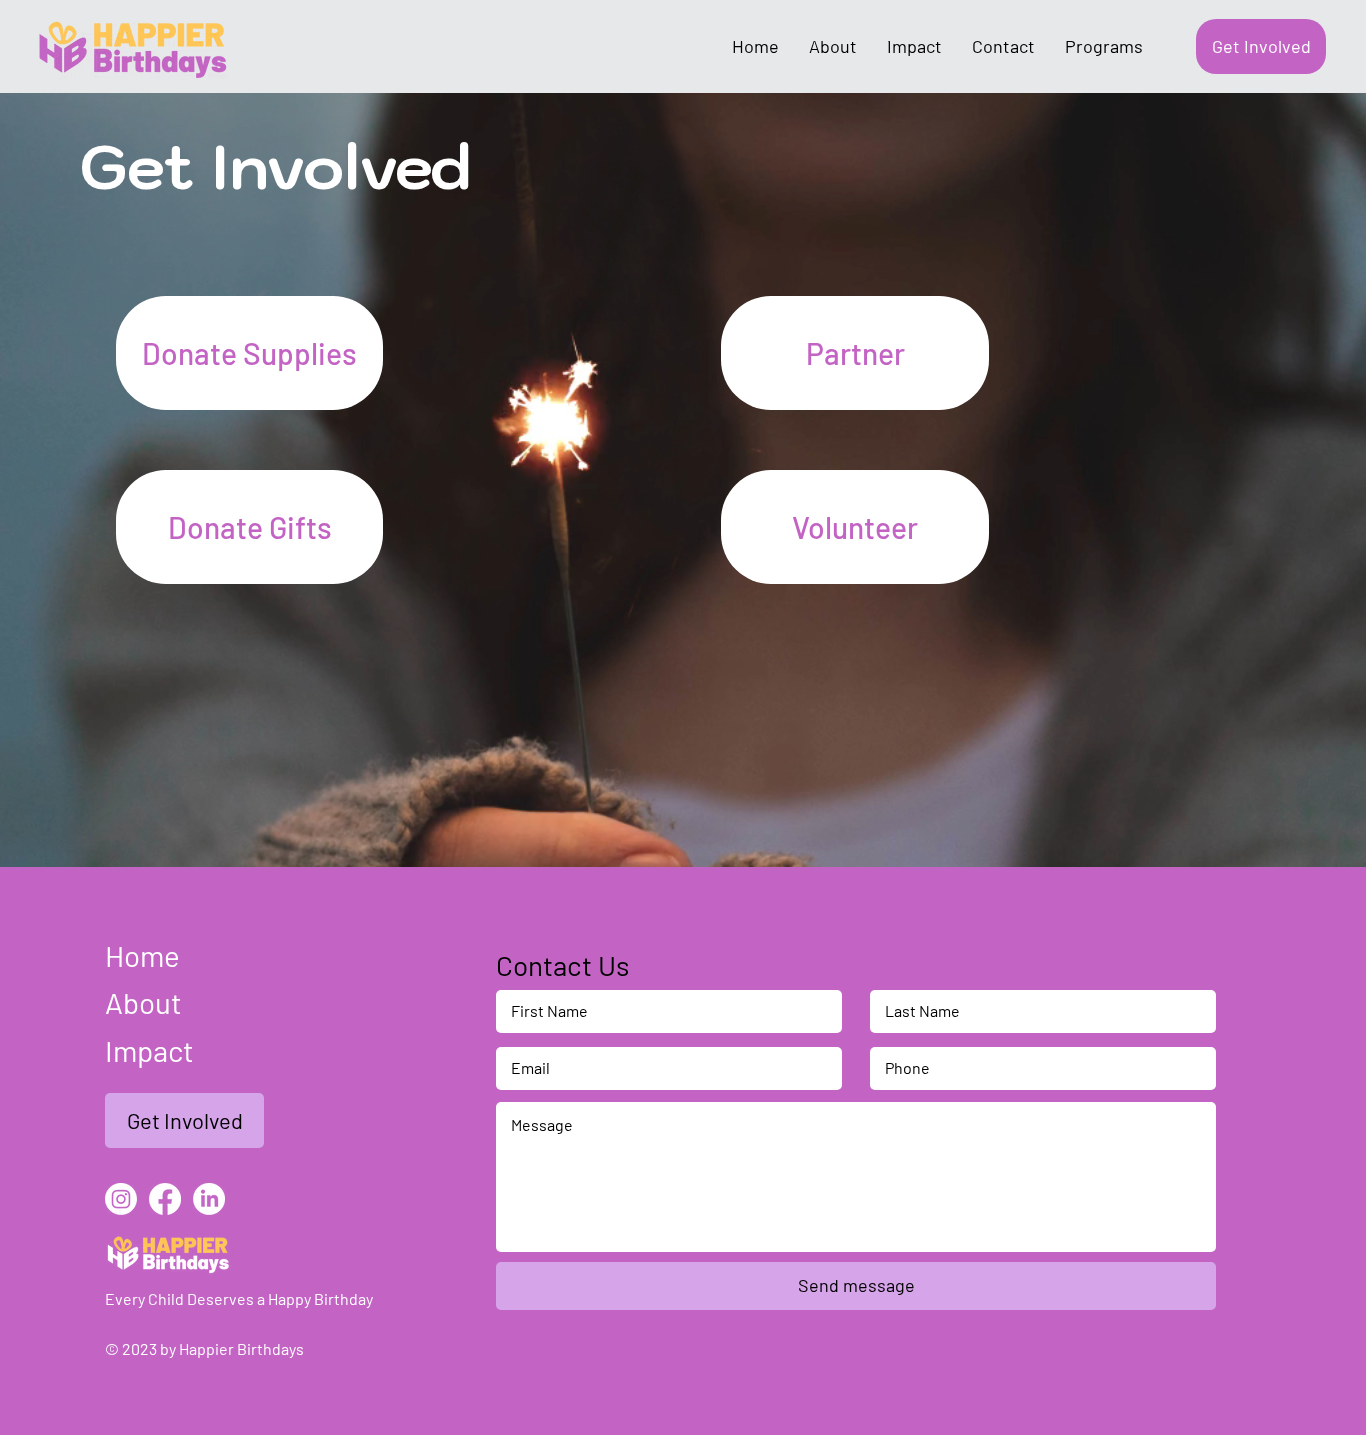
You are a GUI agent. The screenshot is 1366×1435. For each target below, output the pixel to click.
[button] (250, 353)
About (143, 1002)
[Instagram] (121, 1199)
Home (142, 955)
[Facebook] (165, 1199)
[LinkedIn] (209, 1199)
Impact (149, 1050)
